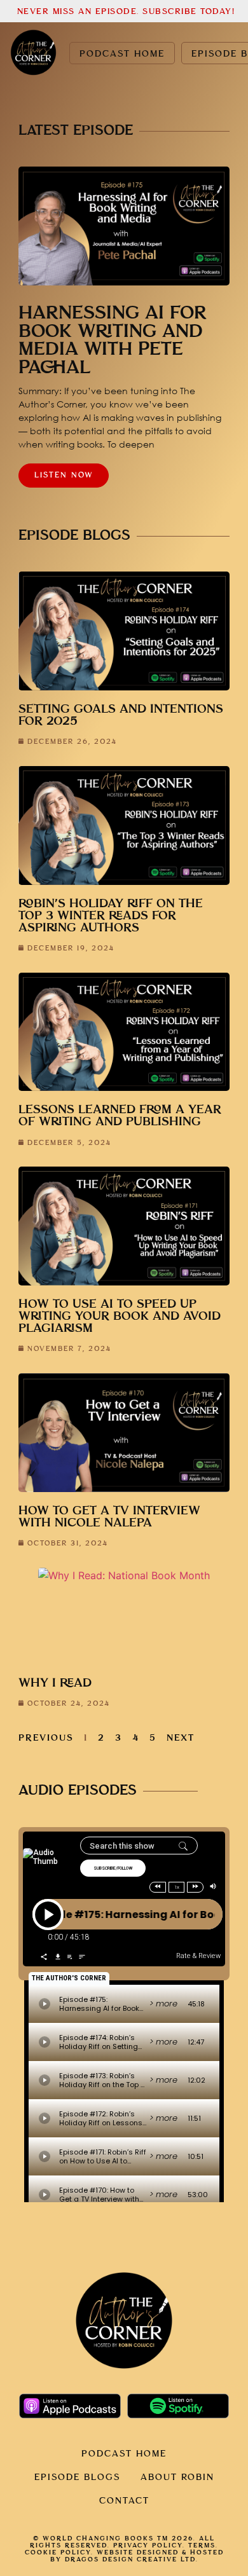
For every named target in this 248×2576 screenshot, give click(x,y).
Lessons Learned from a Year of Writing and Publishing (120, 1116)
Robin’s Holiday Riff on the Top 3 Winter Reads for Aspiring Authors (111, 916)
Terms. (203, 2545)
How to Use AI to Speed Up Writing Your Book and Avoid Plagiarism (120, 1316)
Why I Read (55, 1683)
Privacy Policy (148, 2545)
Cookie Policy (58, 2552)
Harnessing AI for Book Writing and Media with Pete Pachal (113, 341)
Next (181, 1738)
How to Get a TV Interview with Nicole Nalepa (109, 1517)
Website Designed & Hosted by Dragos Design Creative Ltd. (137, 2556)
